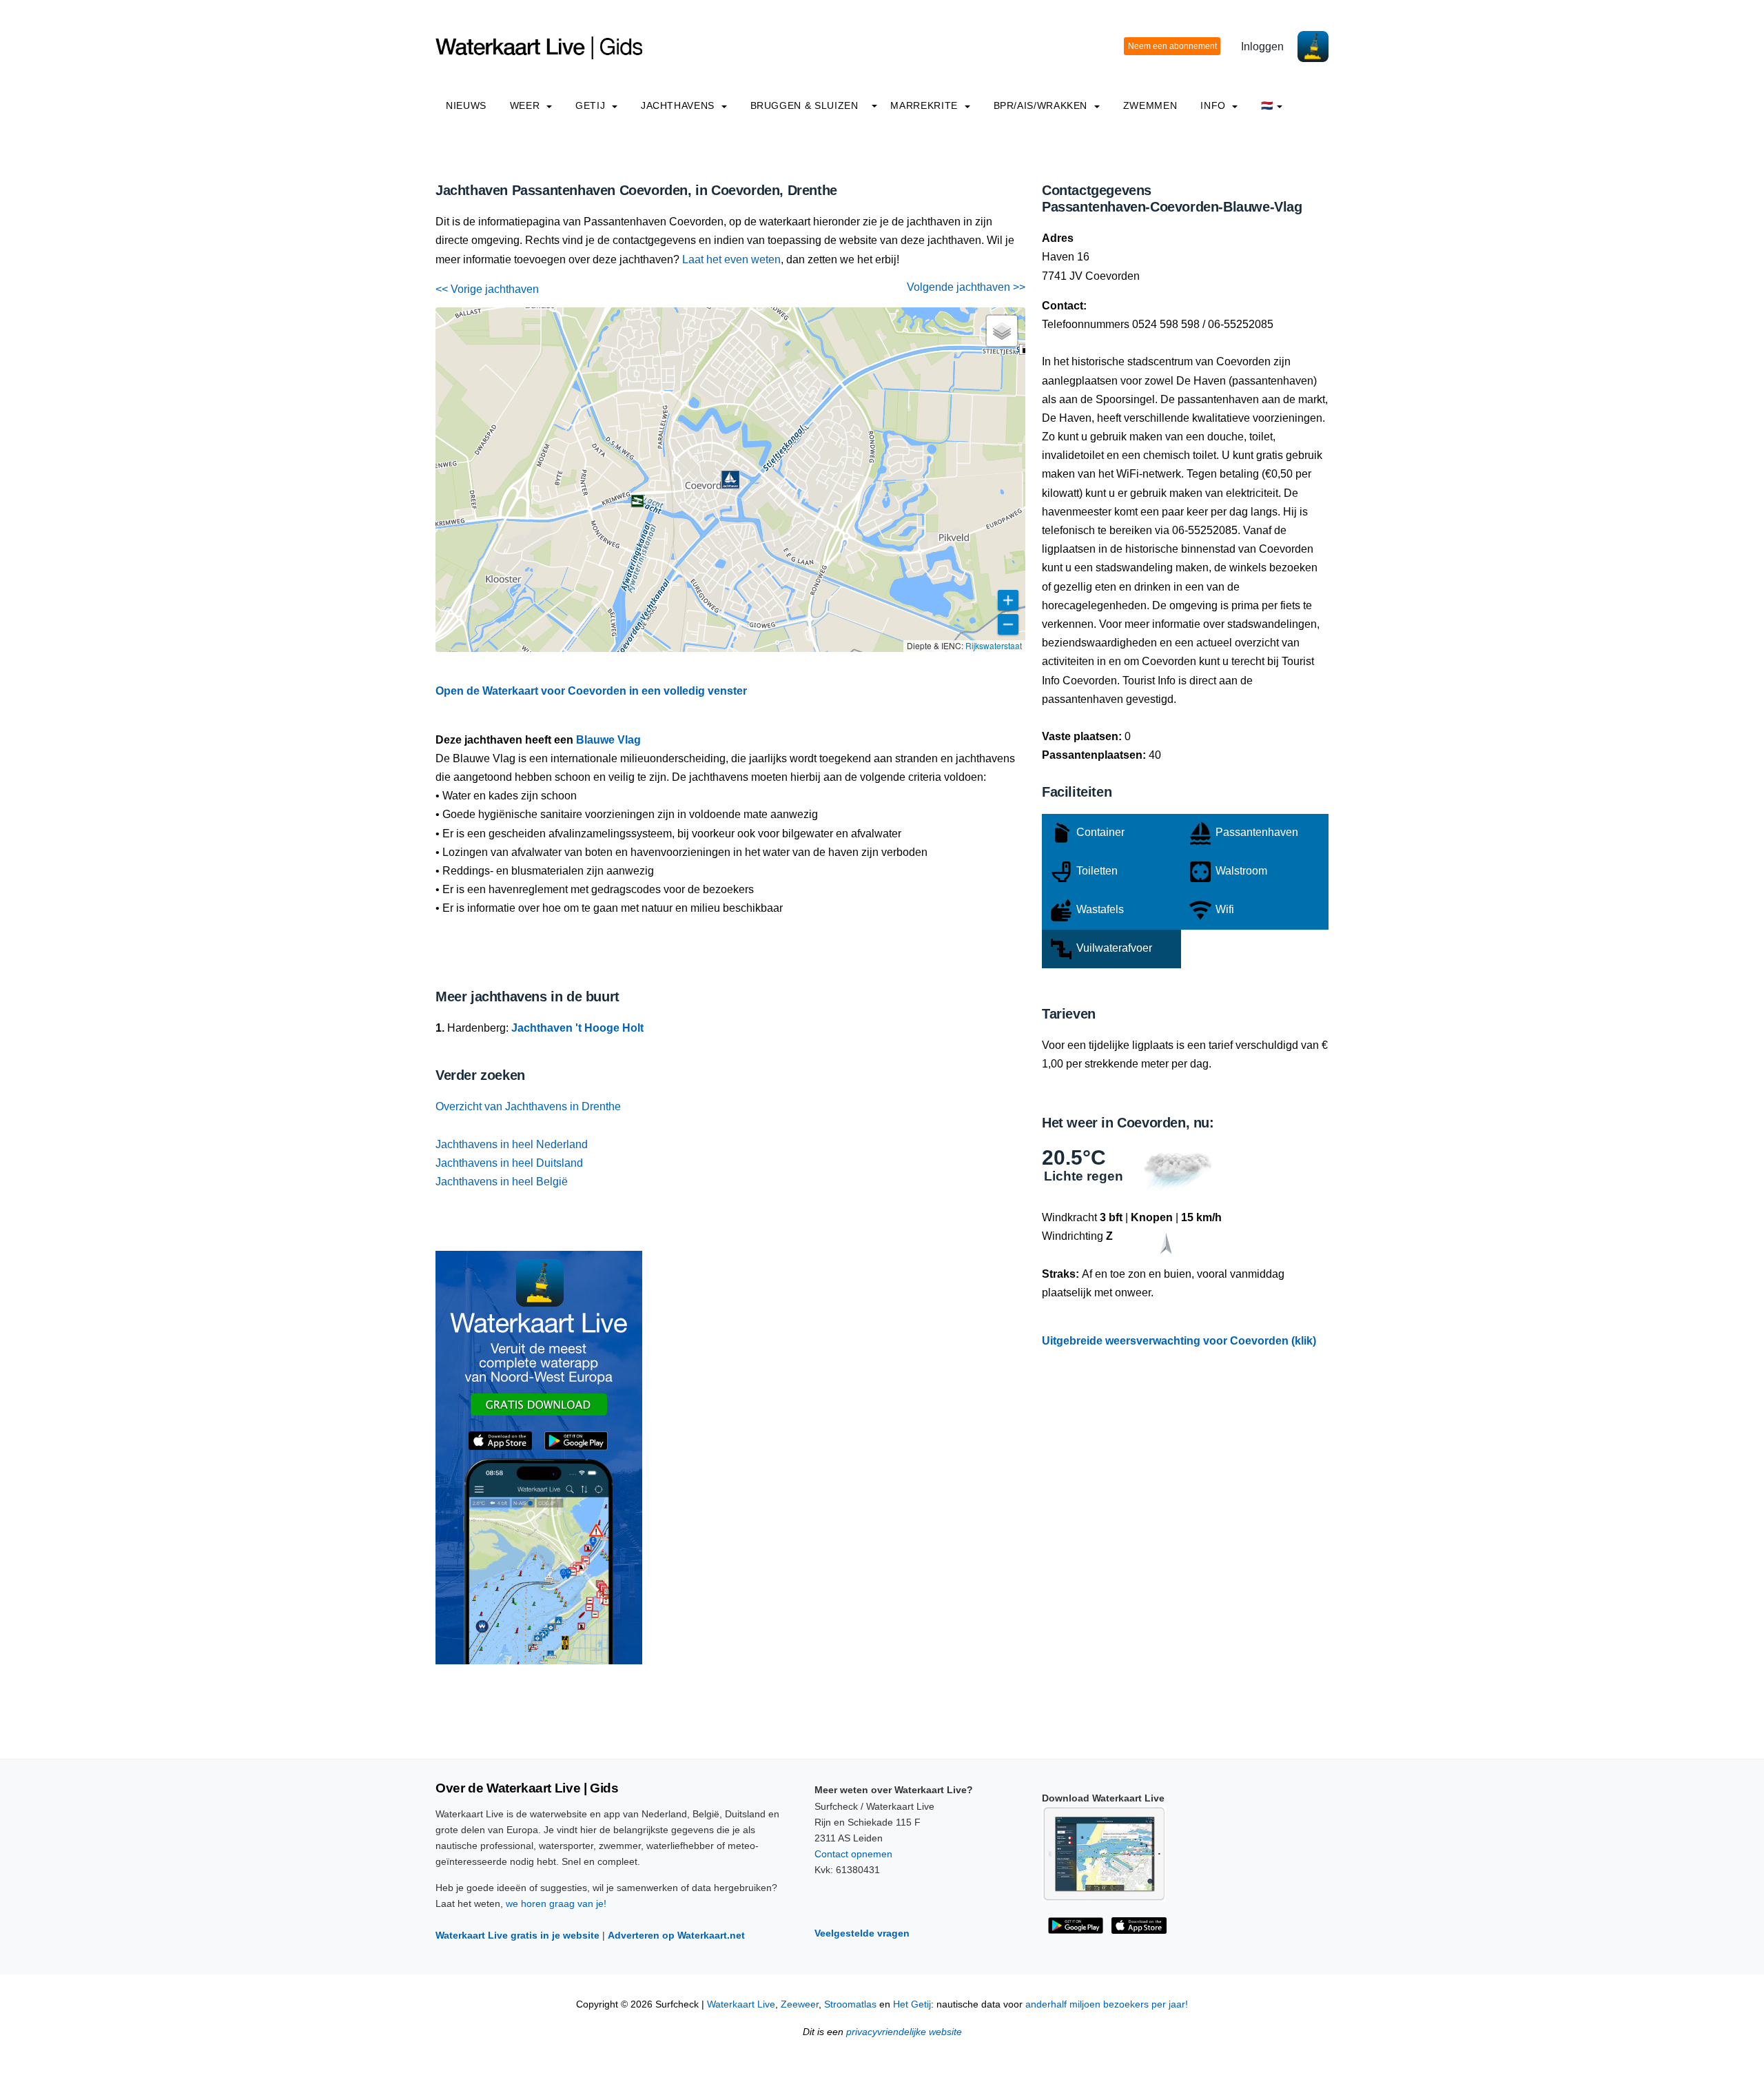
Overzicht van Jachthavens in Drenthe (528, 1106)
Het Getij (912, 2004)
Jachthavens (679, 105)
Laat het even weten (731, 259)
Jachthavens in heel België (502, 1182)
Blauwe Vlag (608, 740)
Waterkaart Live (741, 2004)
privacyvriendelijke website (904, 2032)
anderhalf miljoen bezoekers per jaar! (1107, 2004)
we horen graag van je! (556, 1903)
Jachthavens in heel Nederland (512, 1144)
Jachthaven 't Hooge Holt (577, 1028)
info (1214, 105)
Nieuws (466, 105)
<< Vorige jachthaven (487, 289)
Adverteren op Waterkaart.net (676, 1935)
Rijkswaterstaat (994, 645)
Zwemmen (1150, 105)
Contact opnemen (853, 1854)
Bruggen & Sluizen (804, 105)
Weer (526, 105)
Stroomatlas (850, 2004)
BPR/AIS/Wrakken (1042, 105)
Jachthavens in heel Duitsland (509, 1163)
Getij (592, 105)
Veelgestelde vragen (862, 1933)
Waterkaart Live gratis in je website (517, 1935)
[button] (730, 480)
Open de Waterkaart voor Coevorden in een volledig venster (591, 691)
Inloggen (1262, 47)
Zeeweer (800, 2004)
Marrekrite (925, 105)
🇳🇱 (1267, 105)
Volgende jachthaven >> (966, 287)
